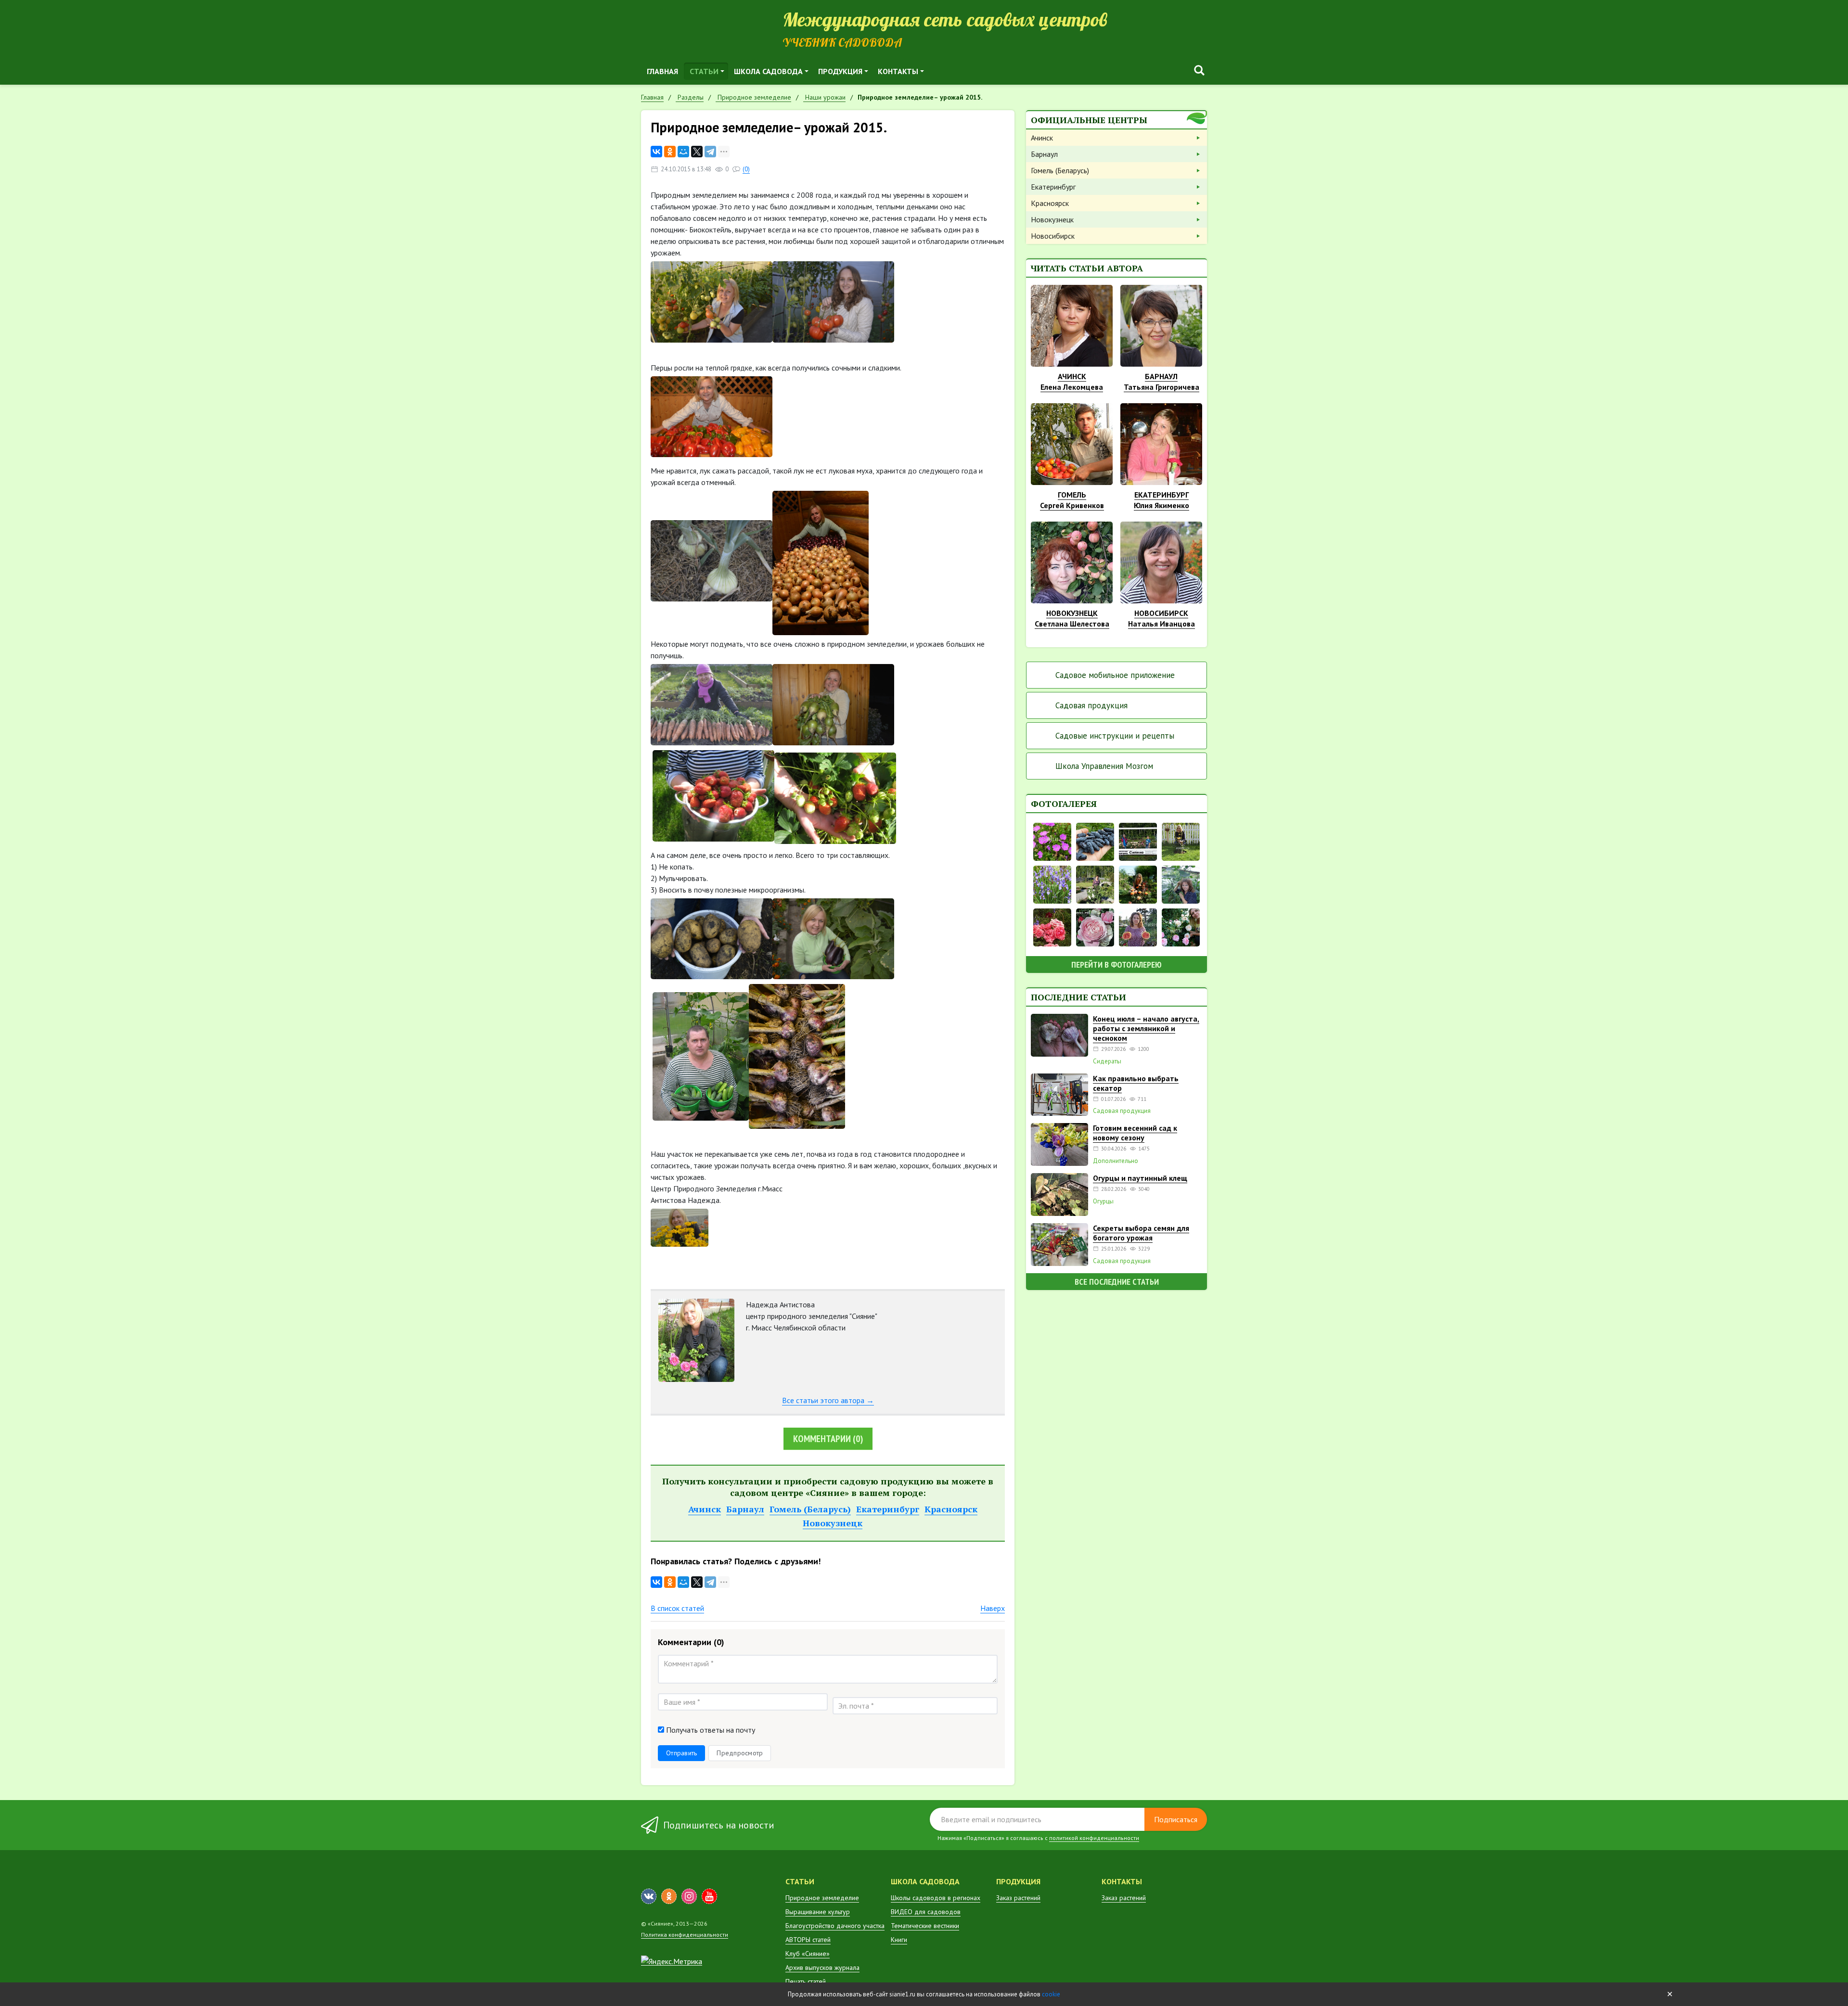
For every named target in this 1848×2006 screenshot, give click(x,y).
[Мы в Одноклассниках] (669, 1896)
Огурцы (1103, 1201)
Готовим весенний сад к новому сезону (1135, 1133)
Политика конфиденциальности (685, 1935)
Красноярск (951, 1509)
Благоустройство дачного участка (835, 1926)
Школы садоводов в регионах (936, 1898)
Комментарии (828, 1439)
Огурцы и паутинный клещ (1140, 1178)
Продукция (840, 71)
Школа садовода (768, 71)
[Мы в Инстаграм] (689, 1896)
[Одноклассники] (670, 152)
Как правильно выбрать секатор (1136, 1083)
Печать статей (806, 1981)
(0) (746, 169)
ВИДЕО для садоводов (926, 1912)
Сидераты (1107, 1061)
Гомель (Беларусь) (810, 1509)
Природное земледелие (822, 1898)
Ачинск (705, 1509)
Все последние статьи (1117, 1282)
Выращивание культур (818, 1912)
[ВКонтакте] (656, 152)
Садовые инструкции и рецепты (1115, 736)
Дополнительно (1116, 1161)
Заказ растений (1018, 1898)
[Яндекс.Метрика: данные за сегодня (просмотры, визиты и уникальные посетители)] (672, 1961)
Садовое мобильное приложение (1115, 675)
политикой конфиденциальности (1094, 1838)
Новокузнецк (833, 1523)
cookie (1051, 1994)
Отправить (681, 1753)
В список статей (677, 1608)
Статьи (704, 71)
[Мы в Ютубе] (709, 1896)
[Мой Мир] (683, 152)
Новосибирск (1053, 236)
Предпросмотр (740, 1753)
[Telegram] (710, 152)
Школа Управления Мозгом (1104, 766)
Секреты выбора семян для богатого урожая (1141, 1233)
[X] (697, 152)
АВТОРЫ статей (808, 1940)
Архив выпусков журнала (822, 1968)
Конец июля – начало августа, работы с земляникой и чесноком (1146, 1028)
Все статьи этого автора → (828, 1400)
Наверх (993, 1608)
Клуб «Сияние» (808, 1954)
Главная (662, 71)
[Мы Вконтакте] (649, 1896)
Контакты (898, 71)
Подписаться (1176, 1819)
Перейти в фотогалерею (1116, 965)
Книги (899, 1940)
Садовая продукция (1091, 705)
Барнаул (745, 1509)
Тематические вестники (925, 1926)
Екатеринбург (888, 1509)
